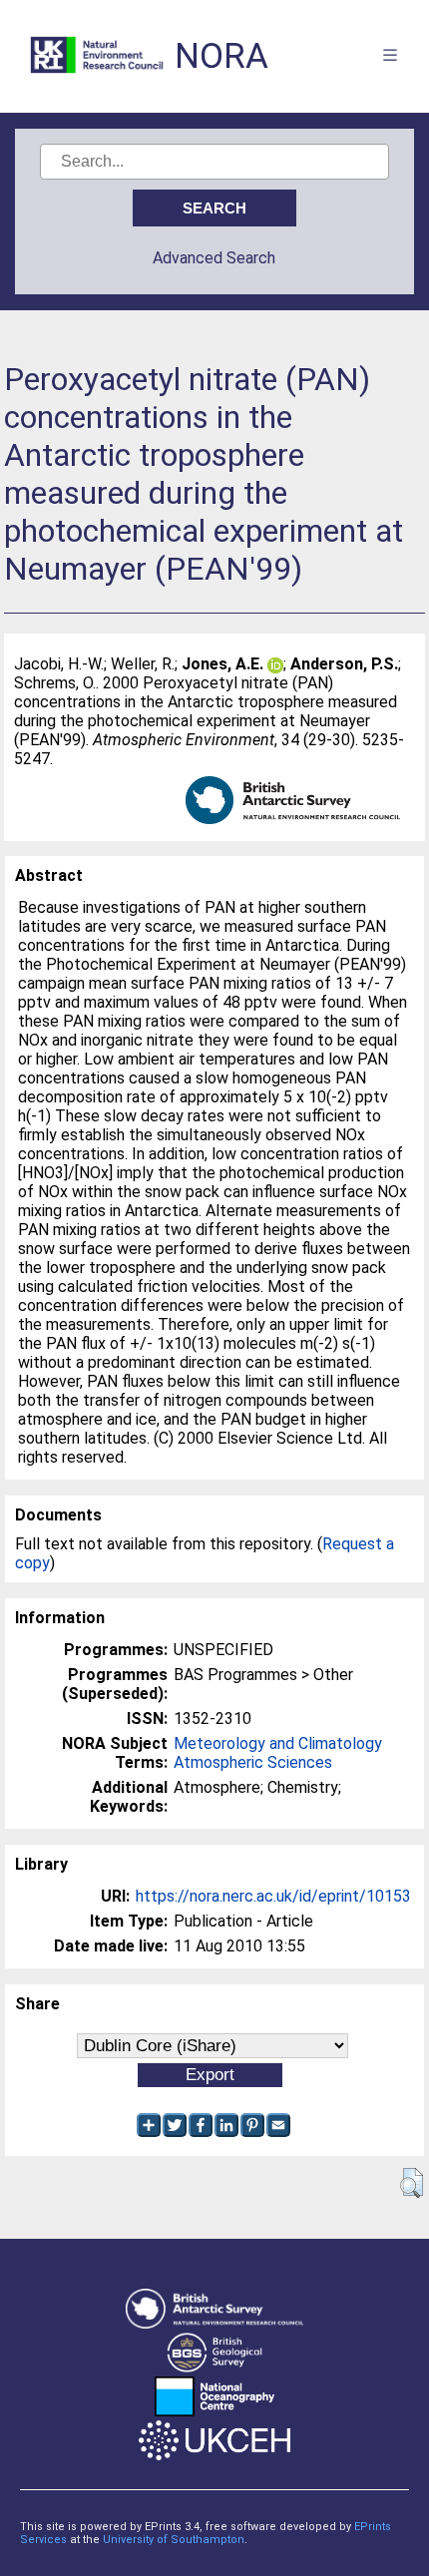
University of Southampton (174, 2540)
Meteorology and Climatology (278, 1743)
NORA (221, 56)
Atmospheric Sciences (253, 1762)
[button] (412, 2183)
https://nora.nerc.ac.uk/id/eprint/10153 (273, 1896)
